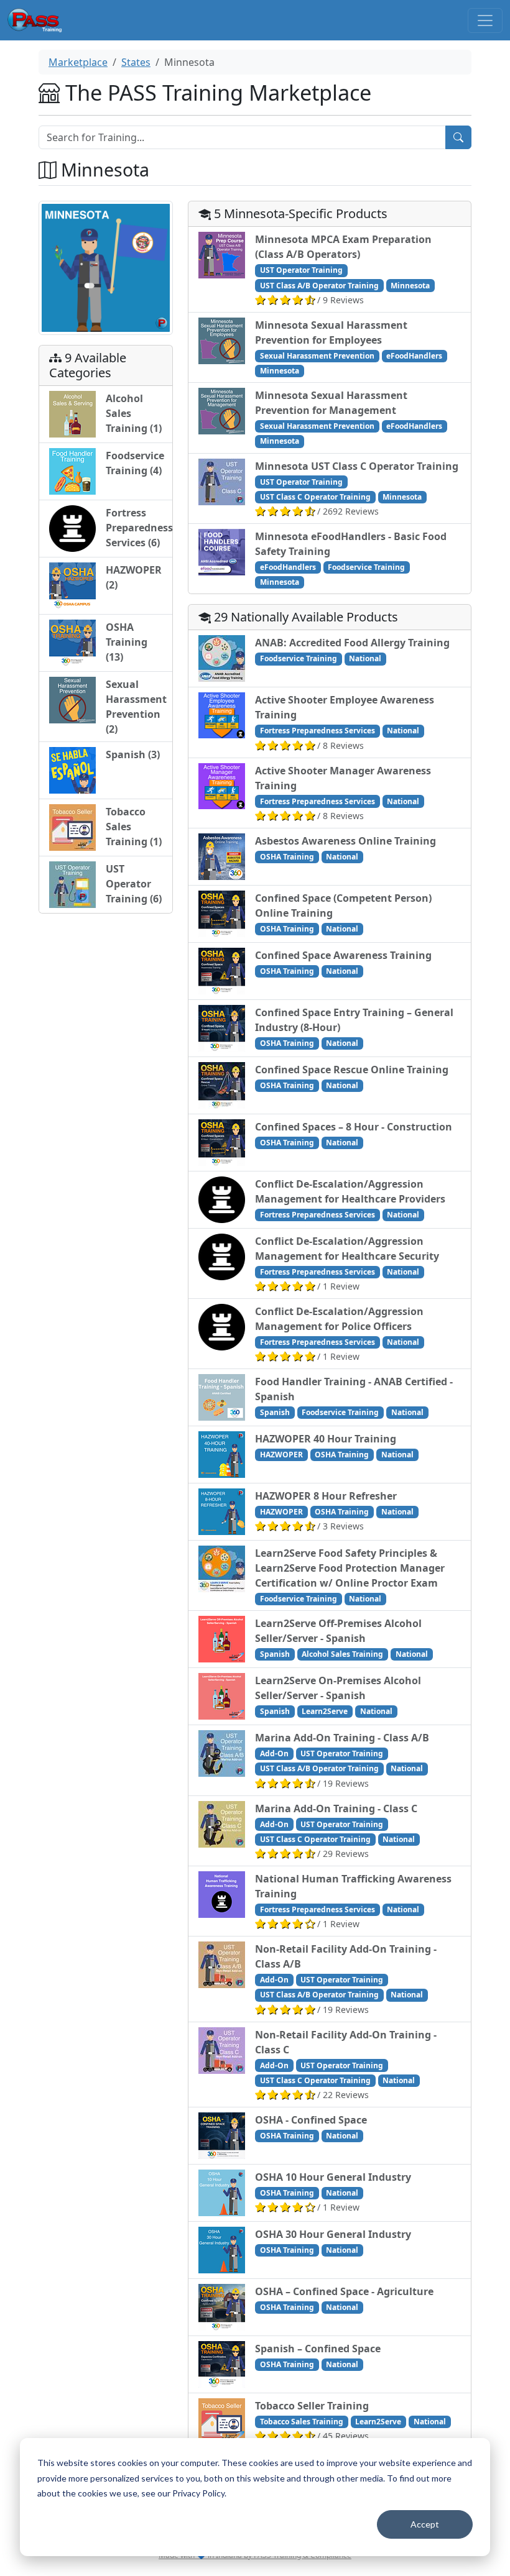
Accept (425, 2524)
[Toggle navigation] (485, 21)
